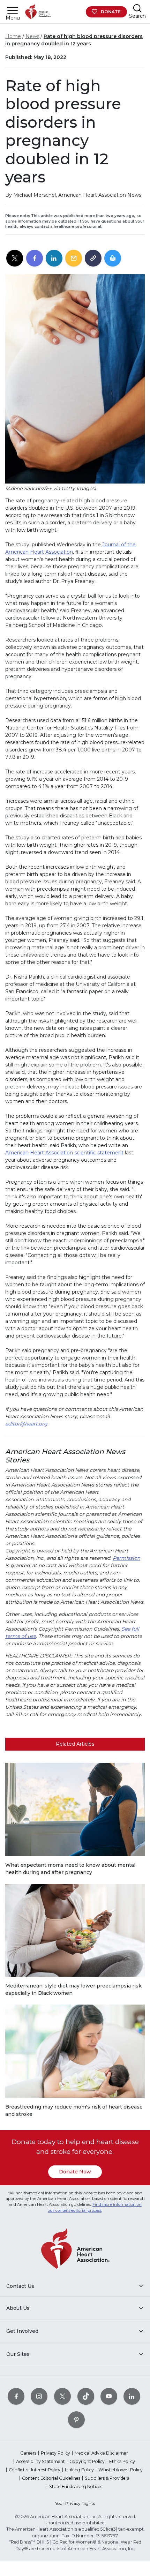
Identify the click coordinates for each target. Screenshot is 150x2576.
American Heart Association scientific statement (64, 1153)
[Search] (137, 8)
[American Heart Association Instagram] (39, 2396)
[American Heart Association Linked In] (132, 2396)
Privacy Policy (55, 2453)
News (32, 36)
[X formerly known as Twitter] (62, 2396)
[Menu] (13, 10)
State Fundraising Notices (76, 2487)
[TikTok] (86, 2396)
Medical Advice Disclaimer (101, 2453)
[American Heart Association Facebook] (16, 2396)
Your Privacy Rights (75, 2503)
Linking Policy (79, 2470)
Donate (111, 12)
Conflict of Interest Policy (35, 2470)
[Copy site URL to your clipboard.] (93, 259)
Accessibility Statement (40, 2461)
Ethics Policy (122, 2461)
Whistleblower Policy (121, 2470)
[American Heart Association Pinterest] (76, 2420)
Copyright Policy (87, 2461)
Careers (28, 2453)
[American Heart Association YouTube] (109, 2396)
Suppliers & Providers (107, 2478)
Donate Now (75, 2172)
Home (13, 36)
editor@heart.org (26, 1424)
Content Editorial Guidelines (51, 2478)
